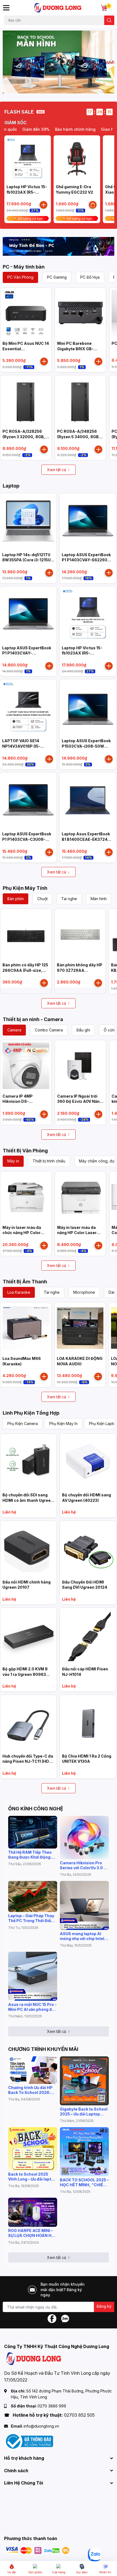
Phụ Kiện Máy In (63, 1424)
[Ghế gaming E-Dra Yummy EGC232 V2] (77, 159)
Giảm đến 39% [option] (24, 129)
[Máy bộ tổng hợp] (59, 246)
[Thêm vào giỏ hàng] (44, 205)
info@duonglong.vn (41, 2426)
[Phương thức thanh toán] (38, 2550)
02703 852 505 (79, 2415)
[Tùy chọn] (93, 205)
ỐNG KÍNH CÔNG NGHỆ (36, 1809)
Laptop (11, 486)
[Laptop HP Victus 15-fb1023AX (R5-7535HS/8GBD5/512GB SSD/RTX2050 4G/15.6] (28, 159)
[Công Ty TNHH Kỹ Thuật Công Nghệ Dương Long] (58, 8)
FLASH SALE (19, 112)
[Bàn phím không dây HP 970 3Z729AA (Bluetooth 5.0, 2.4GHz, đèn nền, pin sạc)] (80, 934)
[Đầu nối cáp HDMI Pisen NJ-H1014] (88, 1636)
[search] (109, 20)
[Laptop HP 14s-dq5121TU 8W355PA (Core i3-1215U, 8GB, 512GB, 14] (28, 522)
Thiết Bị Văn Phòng (25, 1151)
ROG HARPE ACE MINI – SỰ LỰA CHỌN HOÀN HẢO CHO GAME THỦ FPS (33, 2233)
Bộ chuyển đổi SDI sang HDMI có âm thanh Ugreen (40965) (28, 1500)
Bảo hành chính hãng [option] (64, 129)
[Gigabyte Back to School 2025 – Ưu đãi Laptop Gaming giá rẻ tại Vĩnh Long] (84, 2081)
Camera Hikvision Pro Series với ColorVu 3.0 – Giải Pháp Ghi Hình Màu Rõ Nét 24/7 (83, 1865)
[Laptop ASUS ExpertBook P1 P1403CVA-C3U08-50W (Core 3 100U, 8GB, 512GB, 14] (28, 801)
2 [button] (44, 87)
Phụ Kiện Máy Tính (25, 888)
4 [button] (56, 87)
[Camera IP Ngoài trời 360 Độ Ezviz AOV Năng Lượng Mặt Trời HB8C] (81, 1066)
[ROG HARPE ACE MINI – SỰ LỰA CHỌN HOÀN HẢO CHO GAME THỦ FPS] (33, 2212)
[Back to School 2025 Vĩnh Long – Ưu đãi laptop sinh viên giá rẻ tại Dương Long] (33, 2149)
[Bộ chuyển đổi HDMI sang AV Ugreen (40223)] (88, 1462)
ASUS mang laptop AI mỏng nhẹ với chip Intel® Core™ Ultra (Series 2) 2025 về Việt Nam (83, 1936)
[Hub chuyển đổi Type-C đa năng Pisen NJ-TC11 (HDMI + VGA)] (28, 1723)
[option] (59, 62)
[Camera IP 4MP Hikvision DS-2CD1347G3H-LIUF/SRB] (26, 1066)
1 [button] (38, 87)
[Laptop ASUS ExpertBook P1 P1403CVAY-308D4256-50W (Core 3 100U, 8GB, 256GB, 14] (28, 615)
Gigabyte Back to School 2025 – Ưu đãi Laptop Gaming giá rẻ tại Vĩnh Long (84, 2112)
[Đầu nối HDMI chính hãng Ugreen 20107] (28, 1549)
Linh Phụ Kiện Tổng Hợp (31, 1413)
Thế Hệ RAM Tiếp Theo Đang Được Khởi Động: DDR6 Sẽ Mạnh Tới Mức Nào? (31, 1855)
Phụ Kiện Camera (23, 1424)
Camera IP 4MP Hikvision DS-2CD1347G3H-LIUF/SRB (25, 1101)
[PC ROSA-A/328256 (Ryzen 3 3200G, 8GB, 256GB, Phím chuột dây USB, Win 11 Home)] (26, 401)
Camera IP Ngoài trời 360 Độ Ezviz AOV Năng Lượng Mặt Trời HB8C (80, 1101)
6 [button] (67, 87)
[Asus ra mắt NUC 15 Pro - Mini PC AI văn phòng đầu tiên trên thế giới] (33, 1976)
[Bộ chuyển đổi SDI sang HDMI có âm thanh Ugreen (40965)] (28, 1462)
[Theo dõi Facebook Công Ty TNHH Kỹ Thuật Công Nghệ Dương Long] (52, 2318)
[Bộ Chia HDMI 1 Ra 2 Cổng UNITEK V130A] (88, 1723)
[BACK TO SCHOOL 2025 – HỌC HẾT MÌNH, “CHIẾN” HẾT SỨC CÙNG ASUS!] (84, 2152)
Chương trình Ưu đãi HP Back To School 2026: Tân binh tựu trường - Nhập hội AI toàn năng (30, 2090)
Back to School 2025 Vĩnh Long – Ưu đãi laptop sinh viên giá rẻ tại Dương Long (32, 2177)
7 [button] (73, 87)
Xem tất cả (57, 470)
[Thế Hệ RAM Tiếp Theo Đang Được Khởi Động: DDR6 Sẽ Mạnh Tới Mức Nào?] (33, 1832)
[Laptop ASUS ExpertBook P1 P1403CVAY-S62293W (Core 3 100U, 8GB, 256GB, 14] (88, 522)
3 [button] (50, 87)
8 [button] (79, 87)
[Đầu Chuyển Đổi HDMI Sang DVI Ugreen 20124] (88, 1549)
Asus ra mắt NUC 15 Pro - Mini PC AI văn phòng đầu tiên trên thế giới (32, 2007)
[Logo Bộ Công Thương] (29, 2441)
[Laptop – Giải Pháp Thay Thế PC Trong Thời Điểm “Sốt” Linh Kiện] (33, 1896)
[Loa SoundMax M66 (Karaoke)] (26, 1328)
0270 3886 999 (52, 2406)
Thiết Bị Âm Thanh (25, 1282)
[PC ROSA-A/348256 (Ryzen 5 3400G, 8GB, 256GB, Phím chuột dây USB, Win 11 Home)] (81, 401)
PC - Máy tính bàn (24, 267)
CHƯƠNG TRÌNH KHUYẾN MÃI (43, 2049)
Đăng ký (104, 2306)
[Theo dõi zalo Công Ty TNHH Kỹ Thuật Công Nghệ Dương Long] (65, 2318)
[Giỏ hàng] (104, 8)
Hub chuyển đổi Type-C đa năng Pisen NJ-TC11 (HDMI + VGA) (28, 1761)
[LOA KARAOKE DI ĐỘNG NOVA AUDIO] (80, 1328)
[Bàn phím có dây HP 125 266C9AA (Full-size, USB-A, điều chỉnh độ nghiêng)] (26, 934)
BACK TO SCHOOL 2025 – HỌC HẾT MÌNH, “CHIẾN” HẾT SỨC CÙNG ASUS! (84, 2182)
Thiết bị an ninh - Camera (33, 1019)
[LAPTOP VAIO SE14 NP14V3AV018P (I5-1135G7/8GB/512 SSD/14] (28, 708)
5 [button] (61, 87)
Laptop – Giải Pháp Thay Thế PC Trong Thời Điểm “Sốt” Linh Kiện (31, 1918)
